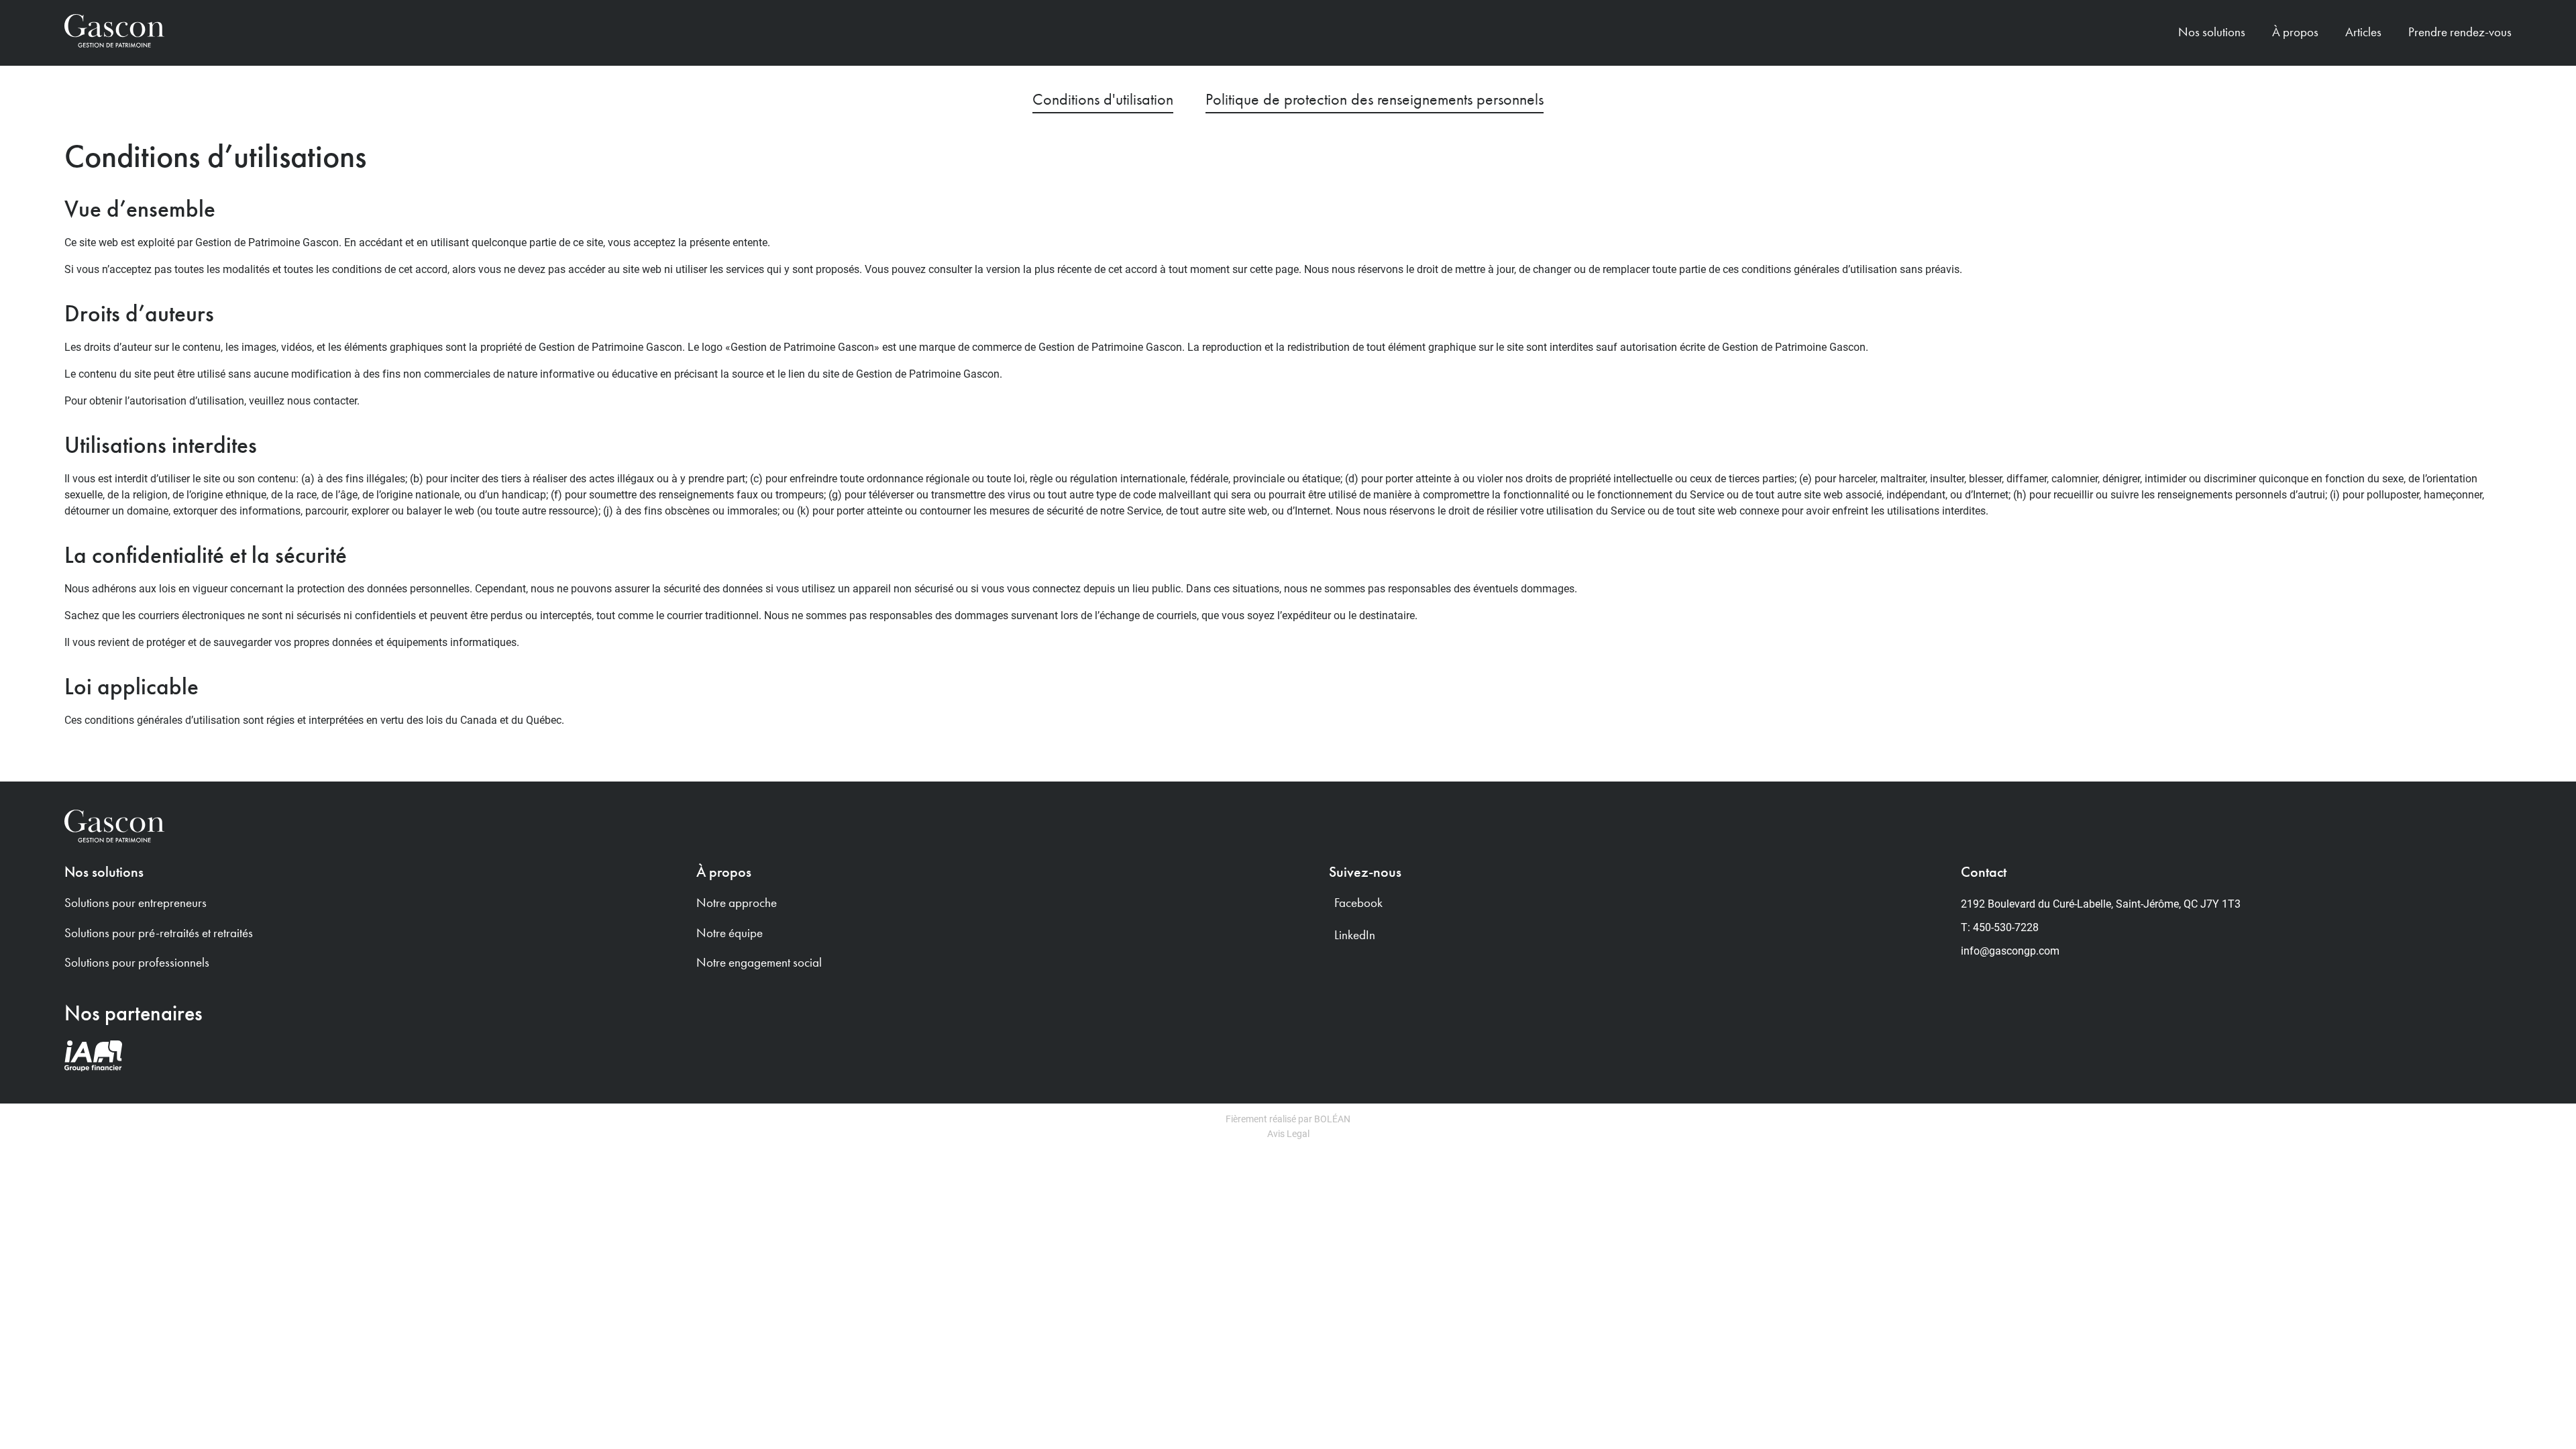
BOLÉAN (1332, 1119)
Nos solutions (104, 872)
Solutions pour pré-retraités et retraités (159, 933)
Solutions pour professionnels (137, 962)
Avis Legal (1288, 1133)
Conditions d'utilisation (1103, 99)
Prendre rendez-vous (2460, 32)
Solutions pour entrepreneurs (136, 903)
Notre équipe (730, 933)
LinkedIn (1355, 935)
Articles (2363, 32)
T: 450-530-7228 (2000, 927)
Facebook (1358, 903)
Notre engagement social (759, 962)
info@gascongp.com (2010, 950)
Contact (1984, 872)
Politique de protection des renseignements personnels (1375, 99)
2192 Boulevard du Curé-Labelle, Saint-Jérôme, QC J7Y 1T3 (2101, 903)
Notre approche (737, 903)
